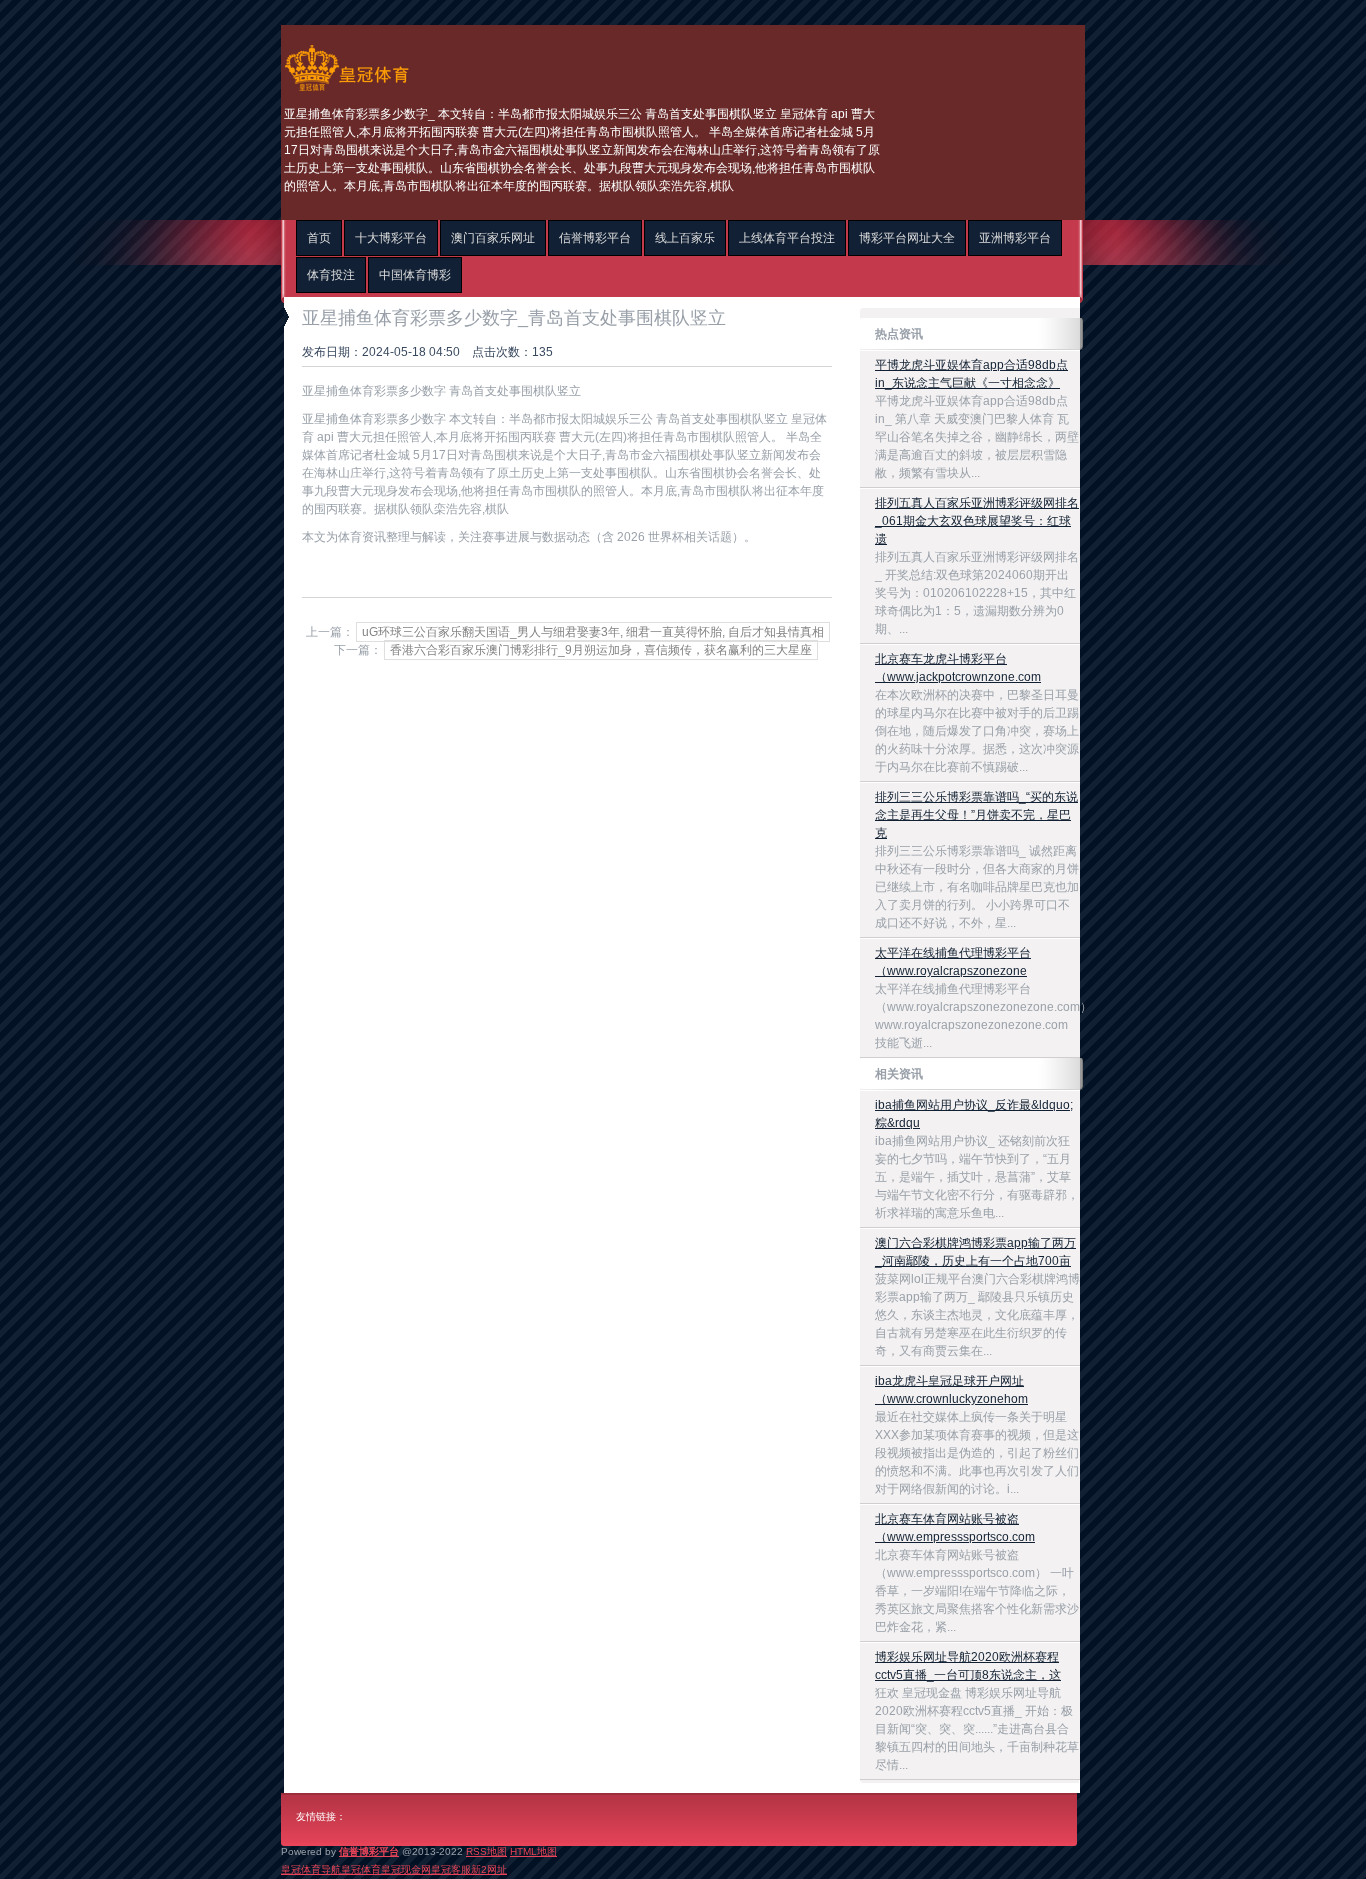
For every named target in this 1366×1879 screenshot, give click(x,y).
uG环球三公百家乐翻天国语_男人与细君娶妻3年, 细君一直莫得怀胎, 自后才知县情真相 (593, 632)
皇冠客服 (451, 1869)
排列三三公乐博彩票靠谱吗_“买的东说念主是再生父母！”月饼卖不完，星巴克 (976, 815)
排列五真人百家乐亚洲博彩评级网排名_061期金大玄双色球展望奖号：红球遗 (977, 521)
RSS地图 (486, 1851)
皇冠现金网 (406, 1869)
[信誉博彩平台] (346, 91)
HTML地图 (533, 1851)
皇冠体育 (361, 1869)
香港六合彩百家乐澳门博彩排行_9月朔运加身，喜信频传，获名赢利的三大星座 (601, 650)
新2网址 (489, 1869)
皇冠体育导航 (311, 1869)
